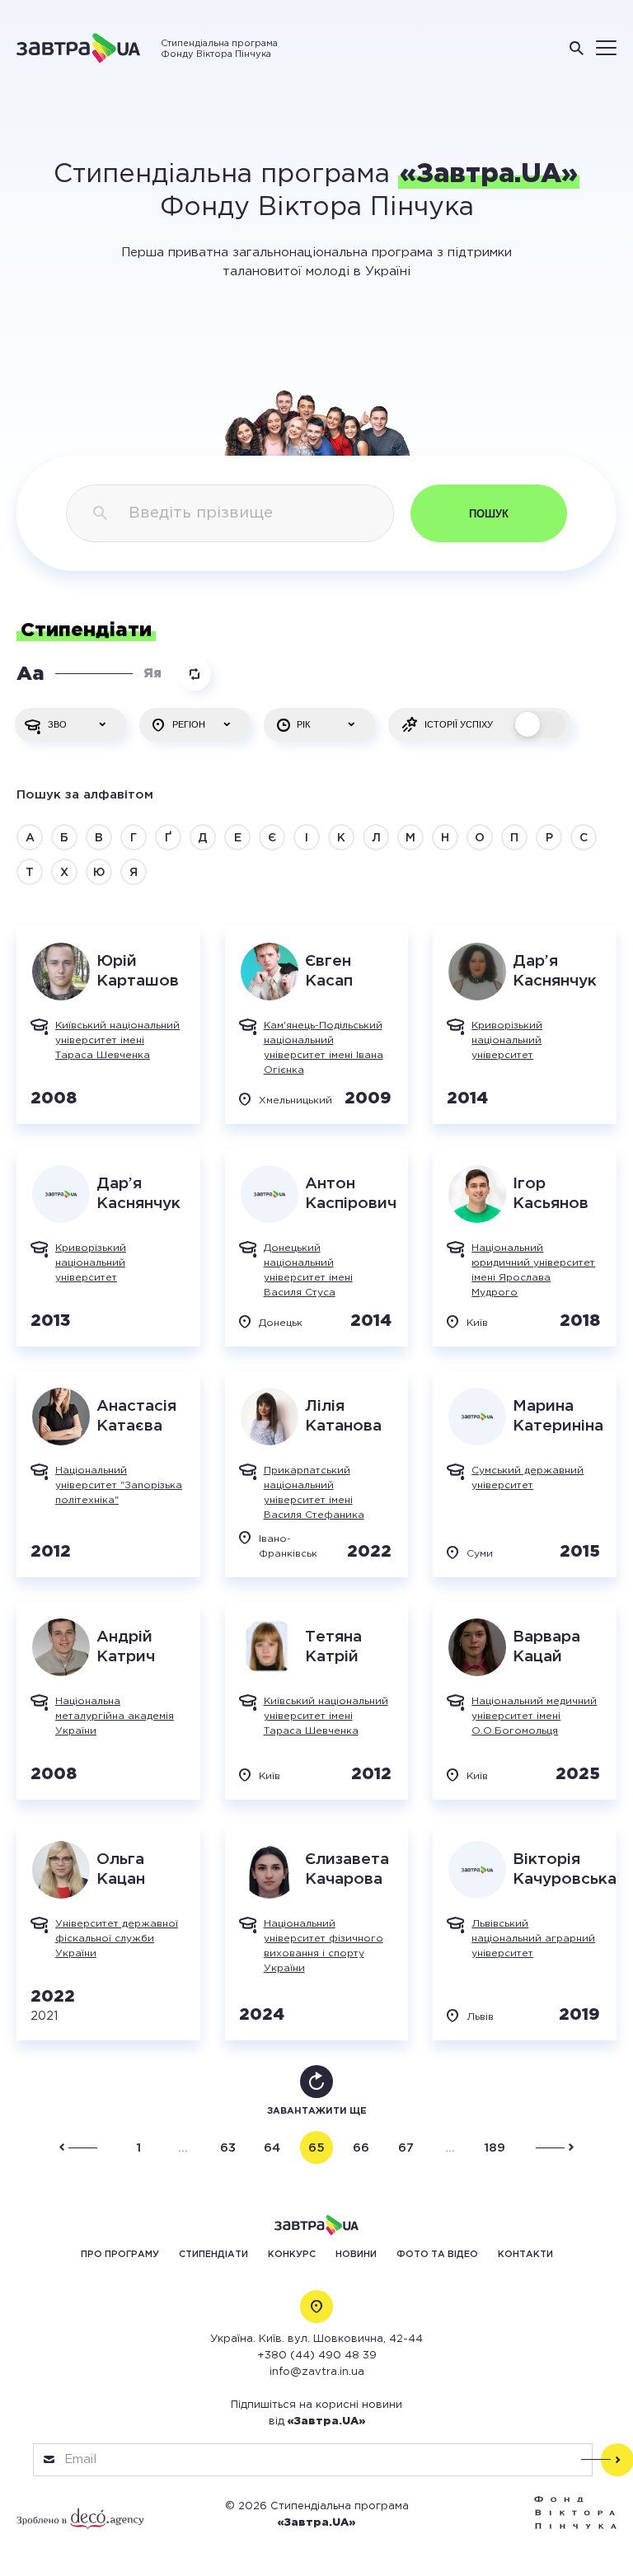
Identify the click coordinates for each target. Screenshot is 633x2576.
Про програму (120, 2255)
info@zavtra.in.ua (317, 2372)
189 (495, 2148)
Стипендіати (213, 2255)
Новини (356, 2255)
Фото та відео (437, 2255)
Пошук (489, 514)
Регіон (189, 724)
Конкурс (292, 2255)
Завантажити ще (317, 2111)
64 (272, 2148)
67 (406, 2148)
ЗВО (57, 724)
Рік (303, 724)
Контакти (525, 2255)
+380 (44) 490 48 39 (317, 2356)
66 (361, 2148)
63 (228, 2148)
